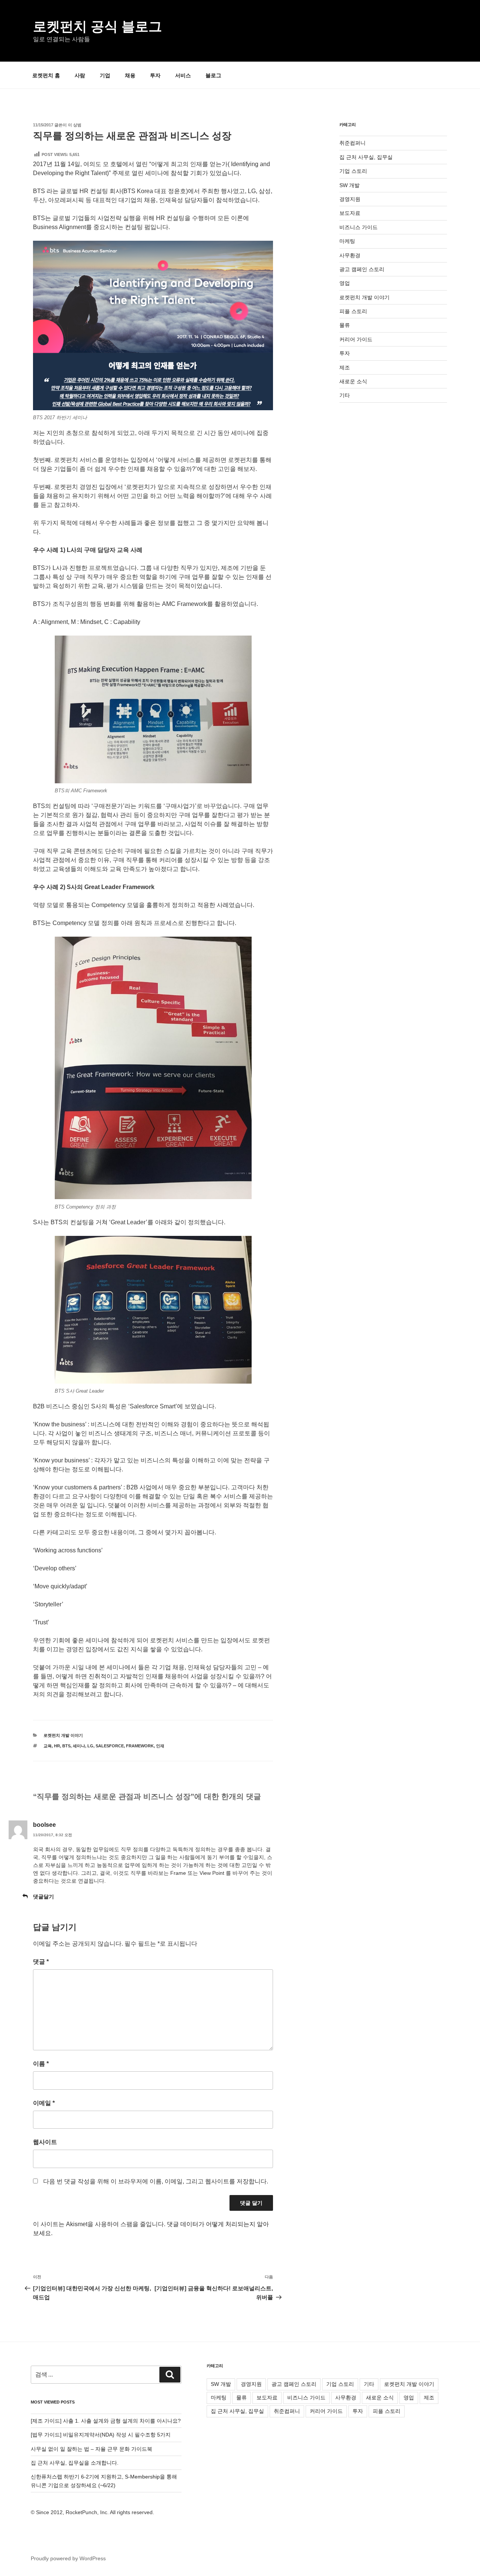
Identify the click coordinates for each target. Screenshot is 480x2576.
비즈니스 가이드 (358, 227)
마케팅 (347, 241)
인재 (160, 1746)
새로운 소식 (353, 381)
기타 (345, 395)
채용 (130, 75)
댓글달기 (43, 1897)
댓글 (41, 1962)
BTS (66, 1746)
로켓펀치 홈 (46, 75)
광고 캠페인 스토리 (362, 269)
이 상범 (75, 125)
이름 (41, 2064)
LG (90, 1746)
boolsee (44, 1825)
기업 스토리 (353, 171)
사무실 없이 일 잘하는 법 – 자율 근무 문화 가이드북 (91, 2449)
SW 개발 (349, 185)
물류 (345, 325)
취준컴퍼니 (352, 143)
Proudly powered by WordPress (68, 2558)
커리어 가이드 (356, 339)
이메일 (44, 2103)
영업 (345, 283)
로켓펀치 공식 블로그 (97, 26)
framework (140, 1746)
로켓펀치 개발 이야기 (63, 1735)
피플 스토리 (353, 311)
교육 (48, 1746)
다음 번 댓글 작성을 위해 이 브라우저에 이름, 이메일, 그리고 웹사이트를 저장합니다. (156, 2181)
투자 (155, 75)
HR (57, 1746)
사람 (80, 75)
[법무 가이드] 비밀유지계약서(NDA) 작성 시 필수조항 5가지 (101, 2435)
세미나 (79, 1746)
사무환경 (350, 255)
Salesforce (110, 1746)
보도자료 (350, 213)
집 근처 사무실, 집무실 (366, 157)
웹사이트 (45, 2142)
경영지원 (350, 199)
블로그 (213, 75)
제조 (345, 367)
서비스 (183, 75)
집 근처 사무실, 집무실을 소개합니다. (75, 2463)
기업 (105, 75)
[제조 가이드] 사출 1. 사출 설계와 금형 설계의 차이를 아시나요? (106, 2421)
